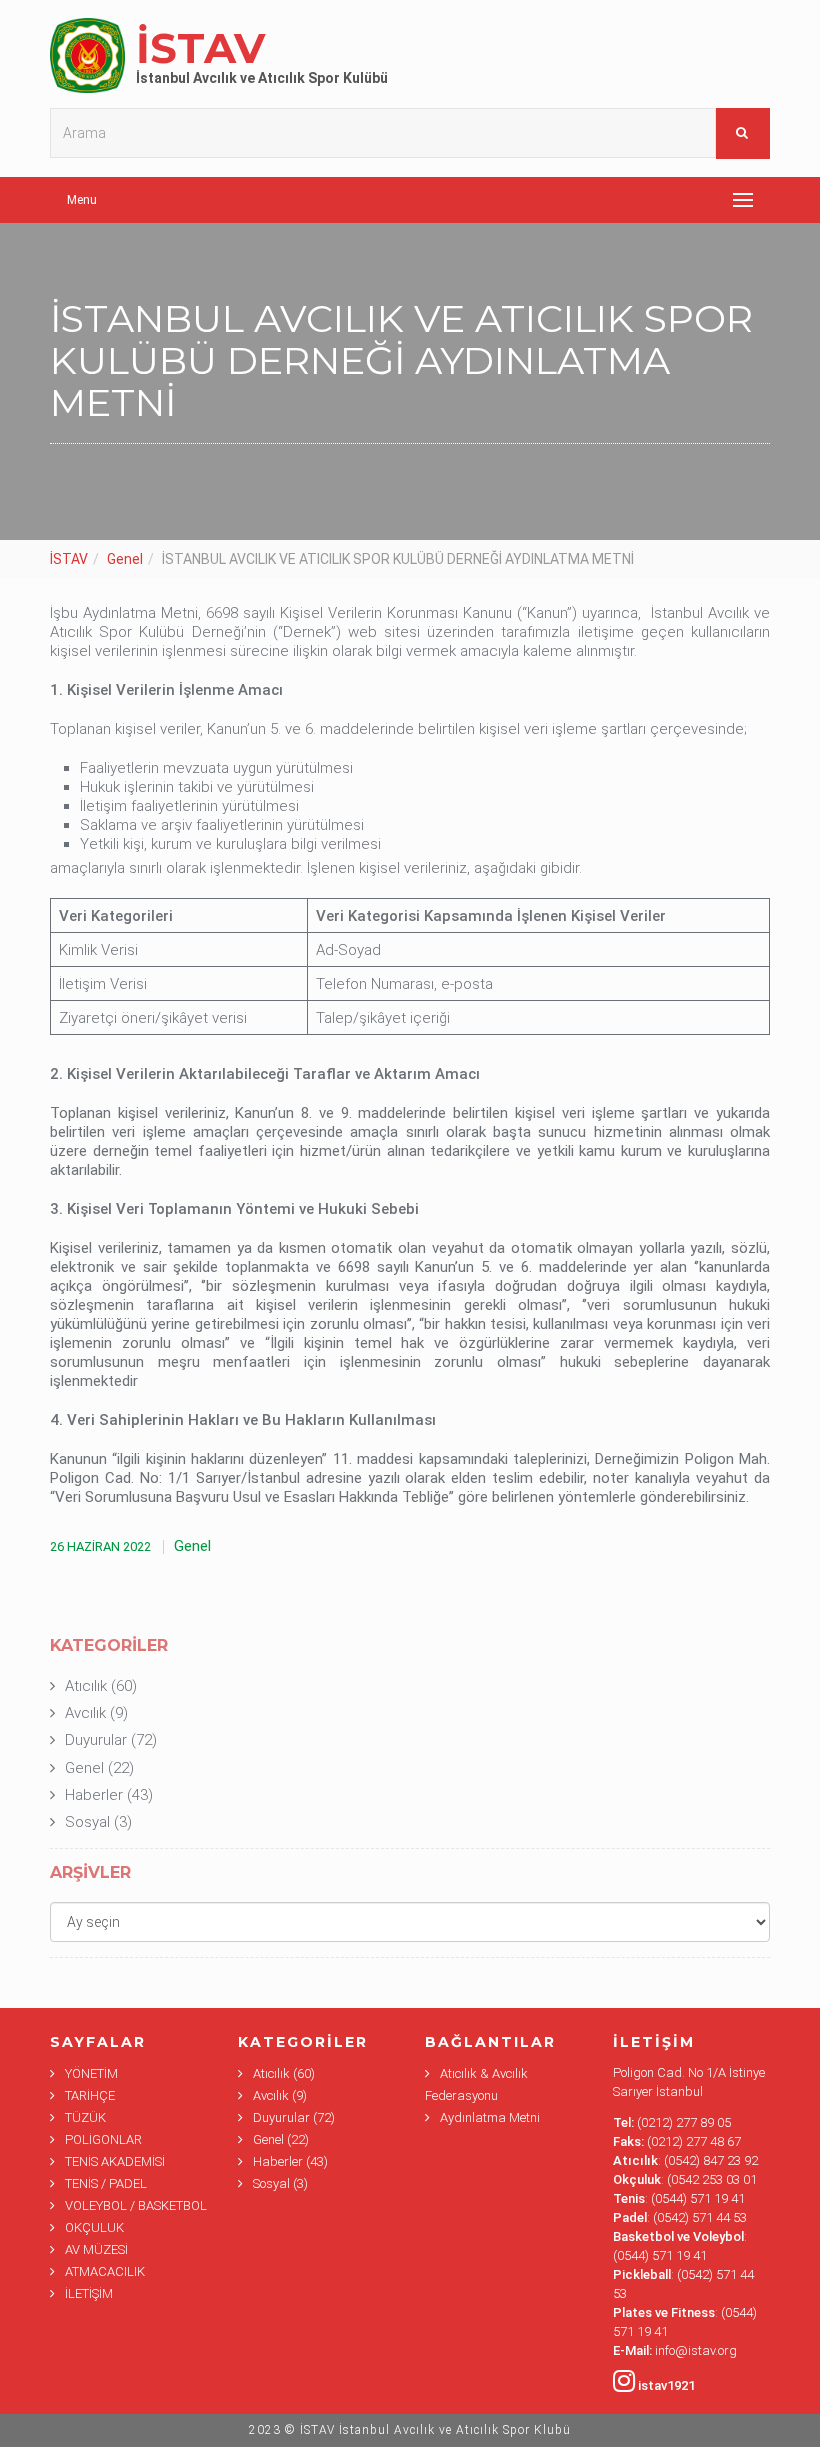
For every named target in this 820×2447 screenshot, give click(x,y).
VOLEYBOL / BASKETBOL (136, 2205)
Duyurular (96, 1740)
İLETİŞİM (89, 2293)
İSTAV (69, 559)
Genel (125, 559)
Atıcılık (86, 1686)
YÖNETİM (91, 2073)
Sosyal (87, 1822)
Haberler (94, 1795)
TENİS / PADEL (106, 2183)
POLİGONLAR (103, 2139)
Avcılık (85, 1713)
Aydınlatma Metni (490, 2117)
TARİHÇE (90, 2095)
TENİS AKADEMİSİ (115, 2161)
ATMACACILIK (105, 2271)
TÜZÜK (85, 2117)
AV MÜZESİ (96, 2249)
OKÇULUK (94, 2227)
